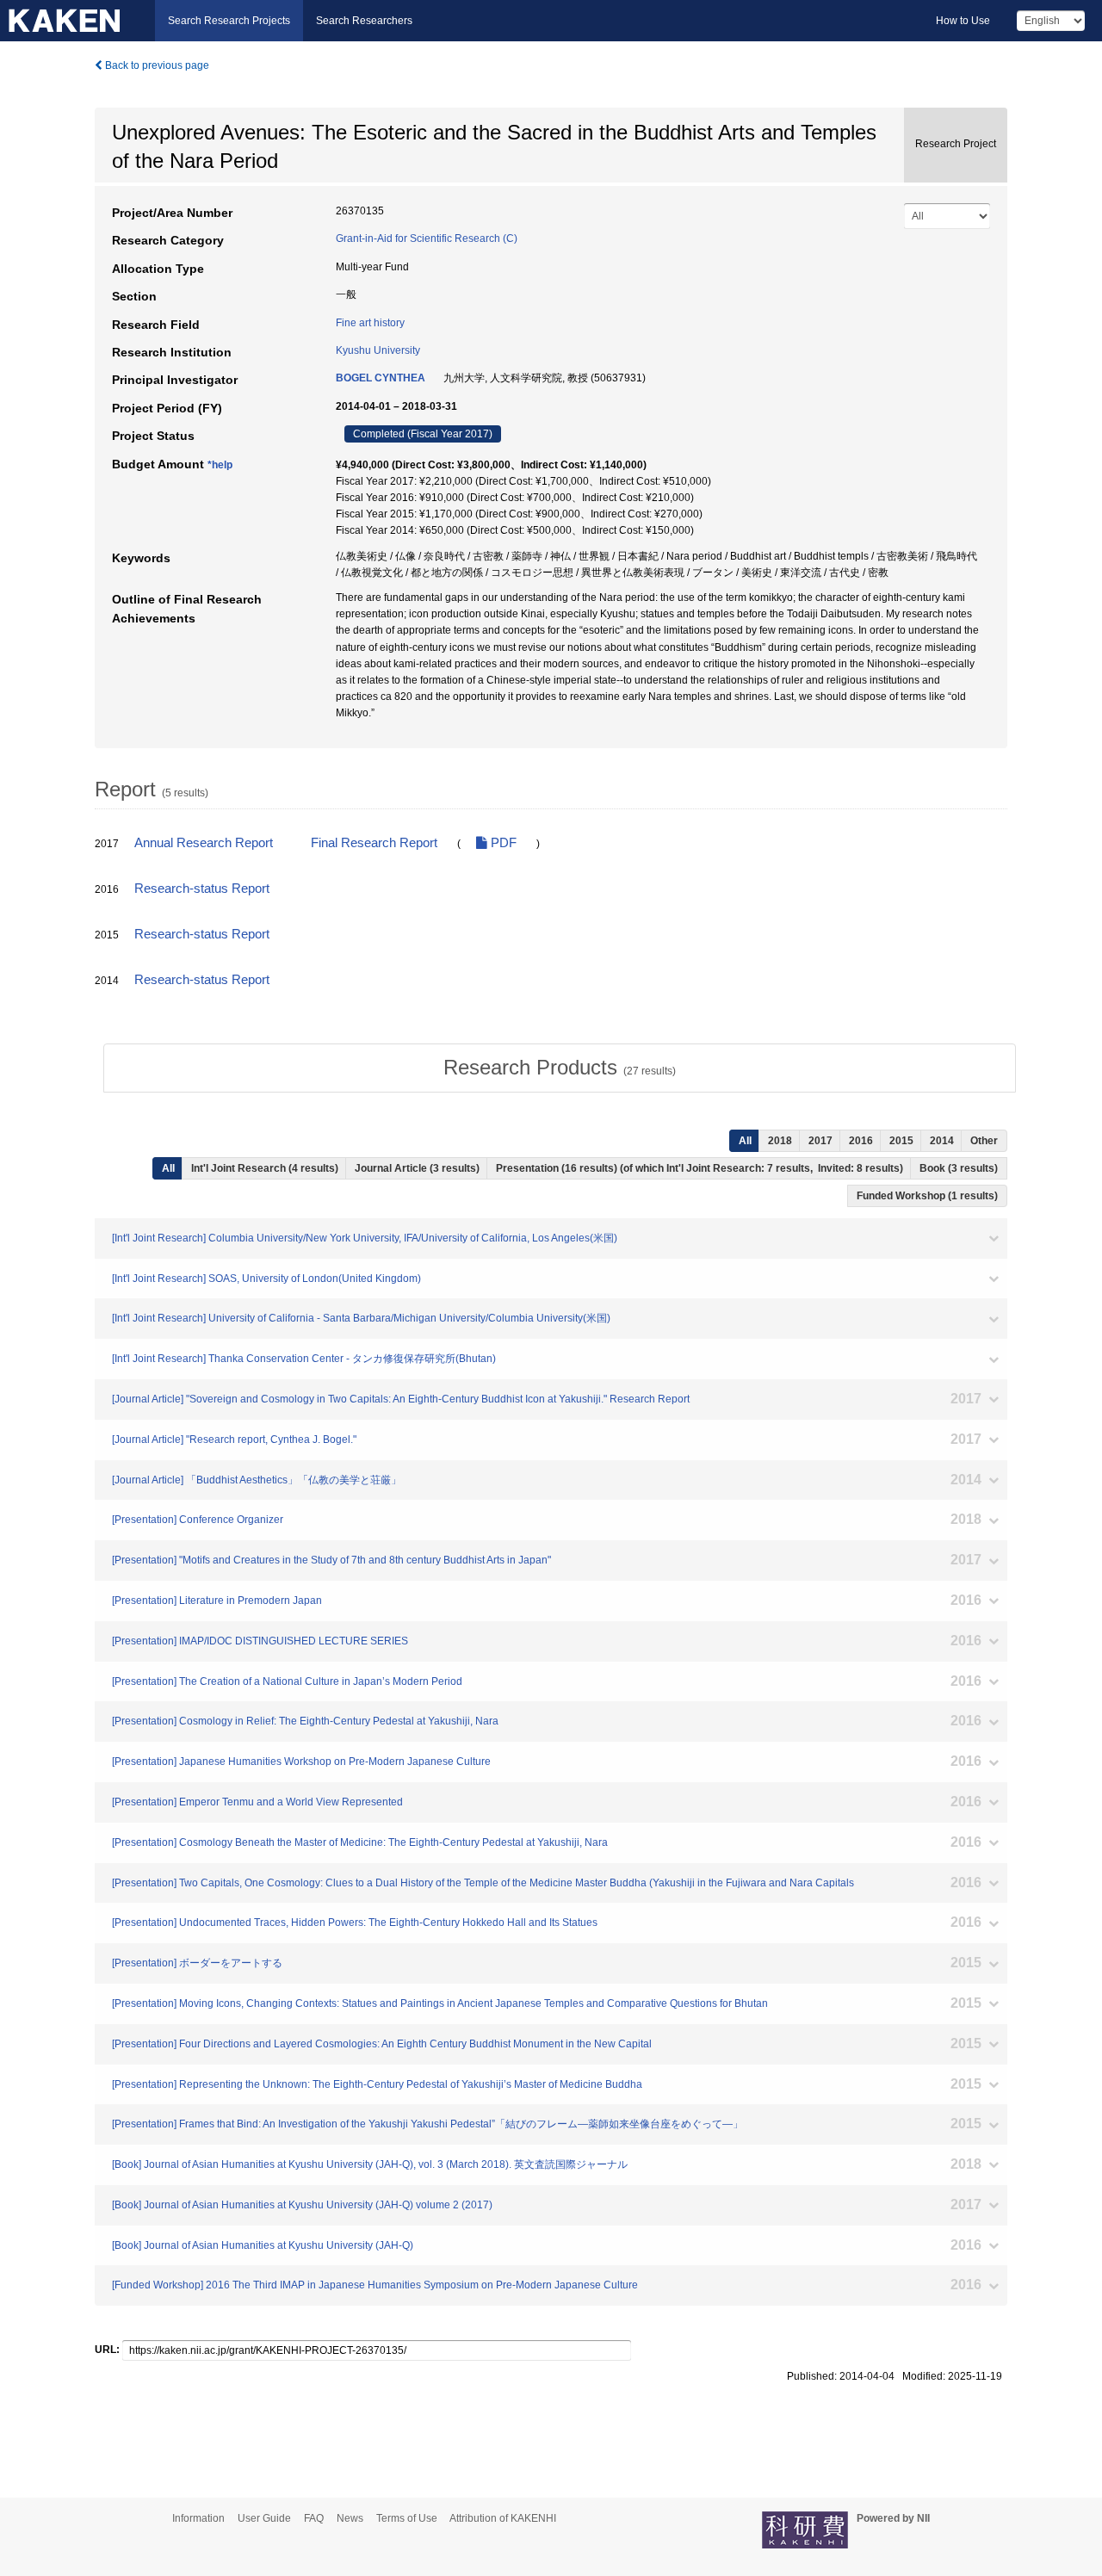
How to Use (963, 21)
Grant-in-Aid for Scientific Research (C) (427, 238)
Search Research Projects (229, 21)
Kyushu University (378, 350)
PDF (502, 843)
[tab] (560, 1068)
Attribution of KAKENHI (503, 2518)
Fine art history (370, 323)
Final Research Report (374, 843)
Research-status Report (202, 889)
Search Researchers (364, 21)
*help (220, 465)
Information (198, 2518)
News (350, 2518)
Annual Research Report (204, 843)
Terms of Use (407, 2518)
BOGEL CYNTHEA (381, 378)
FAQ (314, 2518)
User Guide (264, 2518)
